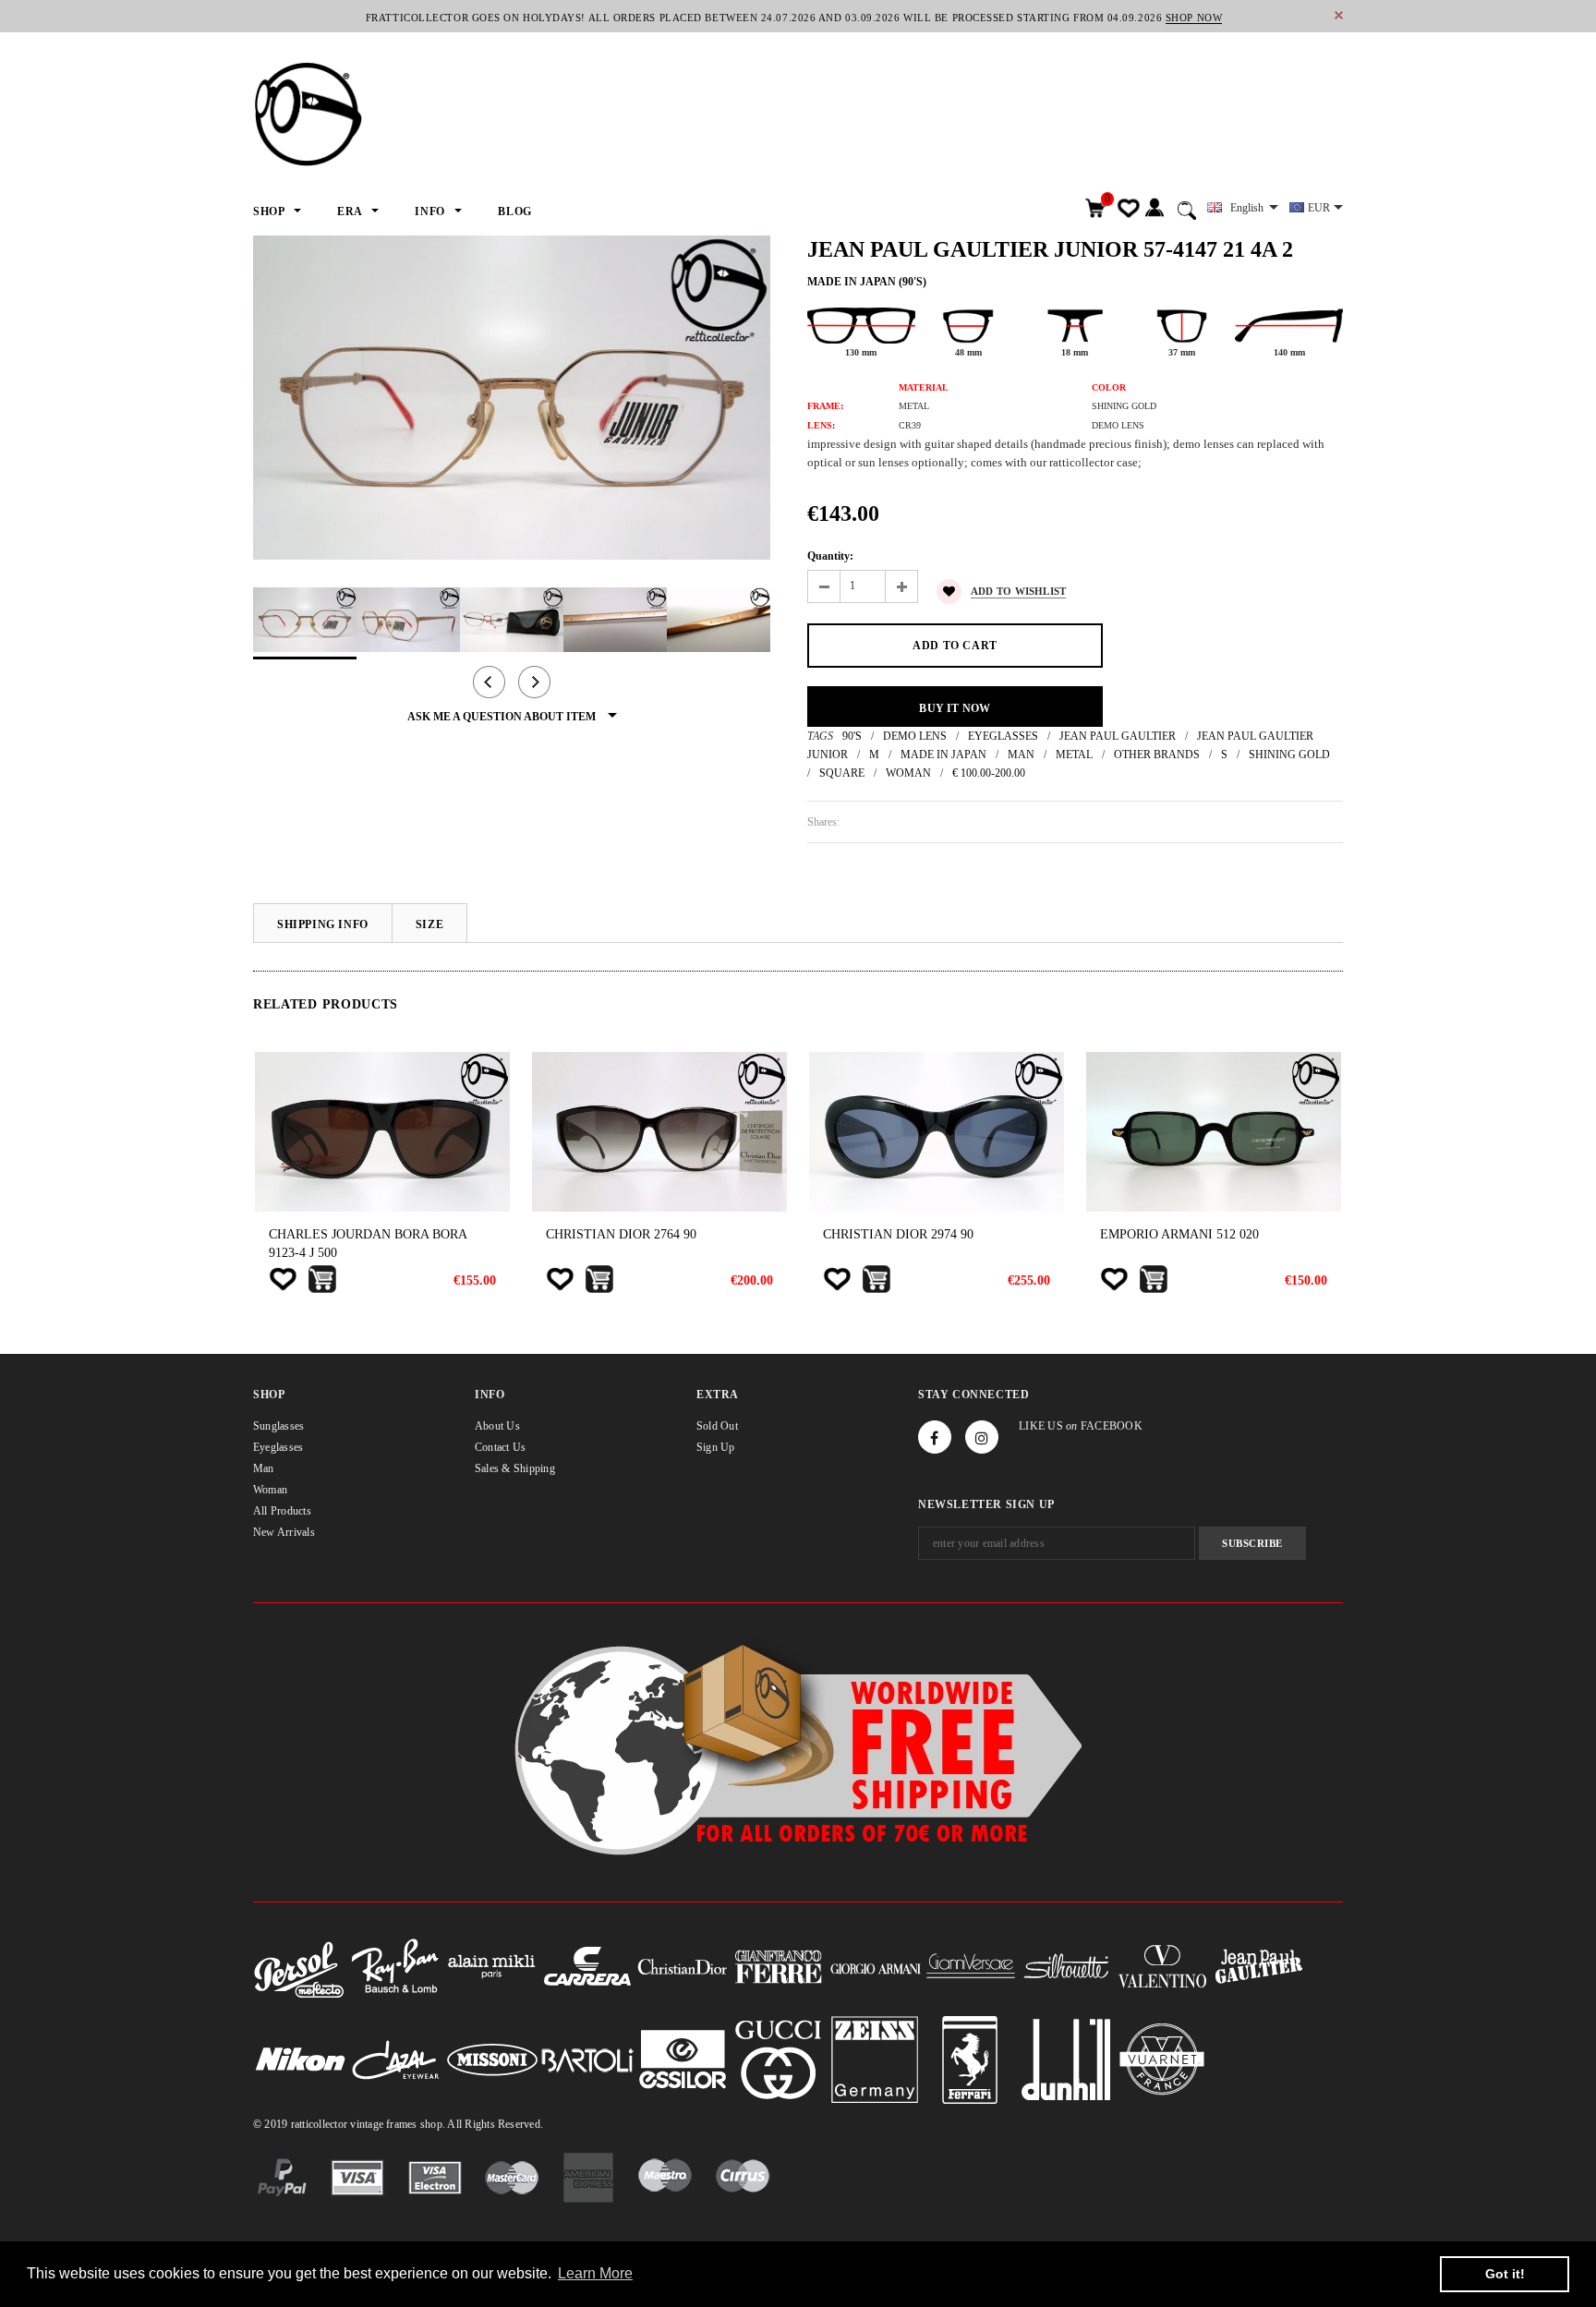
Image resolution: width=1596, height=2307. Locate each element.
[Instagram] (982, 1437)
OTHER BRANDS (1157, 755)
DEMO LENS (915, 736)
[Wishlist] (283, 1279)
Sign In (1154, 208)
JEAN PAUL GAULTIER (1118, 736)
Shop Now (1194, 18)
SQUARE (842, 773)
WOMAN (908, 773)
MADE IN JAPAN (943, 755)
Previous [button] (489, 682)
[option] (512, 398)
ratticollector (319, 2124)
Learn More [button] (595, 2273)
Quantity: (830, 556)
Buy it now (955, 708)
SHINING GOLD (1289, 755)
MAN (1021, 755)
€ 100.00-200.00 (989, 773)
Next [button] (534, 682)
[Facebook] (935, 1437)
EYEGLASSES (1003, 736)
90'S (852, 736)
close (1339, 15)
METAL (1074, 755)
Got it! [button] (1505, 2274)
